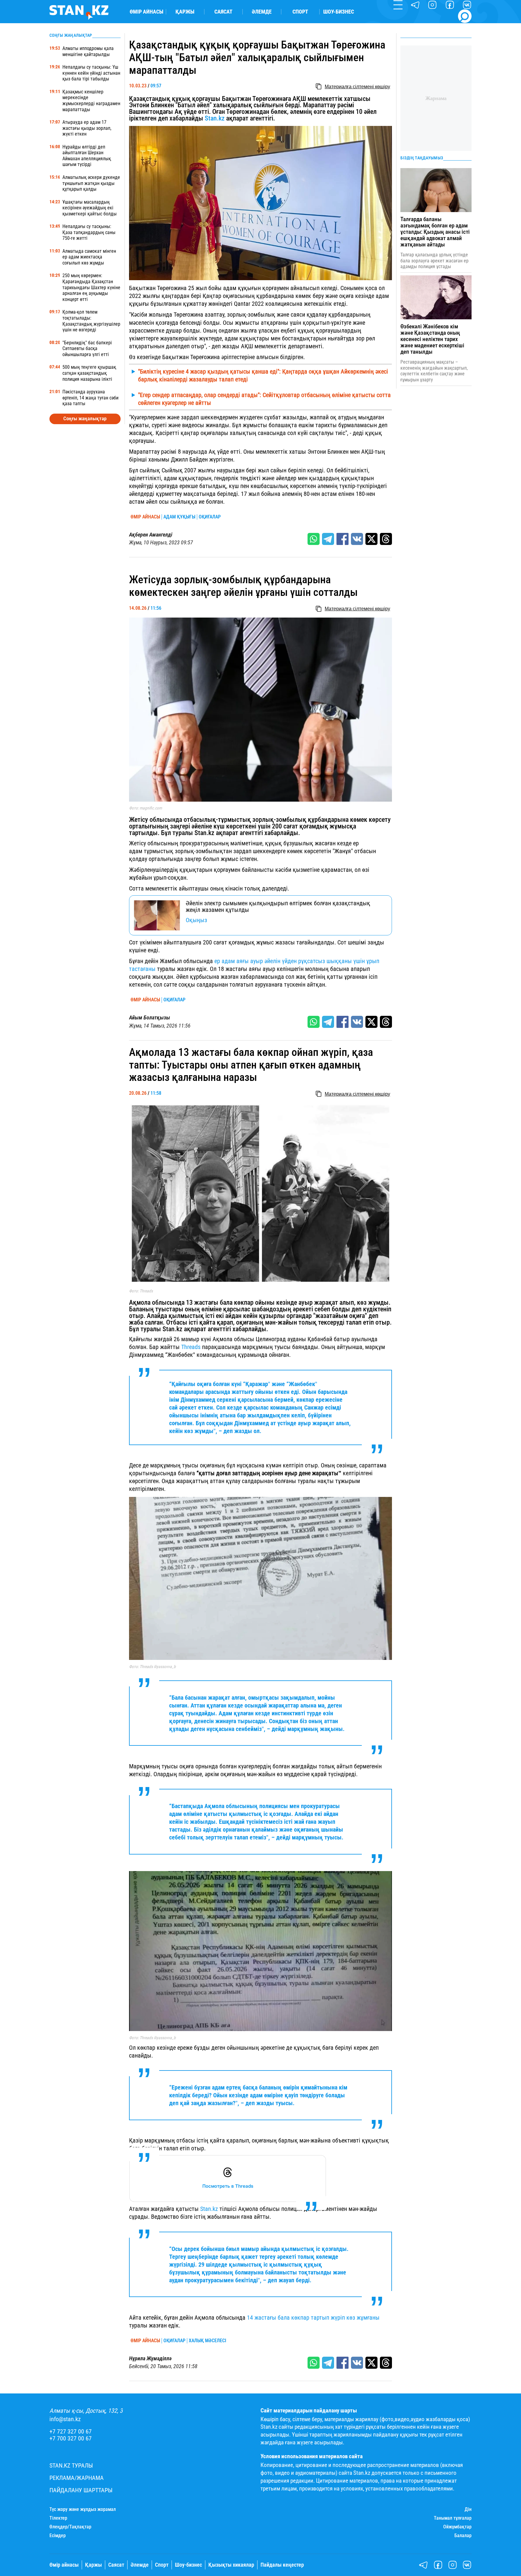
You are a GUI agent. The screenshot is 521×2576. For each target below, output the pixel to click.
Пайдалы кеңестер (282, 2565)
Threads (191, 1347)
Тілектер (58, 2518)
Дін (468, 2509)
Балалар (463, 2536)
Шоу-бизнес (339, 12)
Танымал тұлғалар (453, 2518)
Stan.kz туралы (71, 2466)
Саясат (223, 12)
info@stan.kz (65, 2419)
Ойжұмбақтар (457, 2527)
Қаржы (185, 12)
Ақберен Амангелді (151, 535)
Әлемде (262, 12)
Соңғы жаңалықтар (85, 418)
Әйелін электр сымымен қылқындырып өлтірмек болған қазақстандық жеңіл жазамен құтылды (278, 906)
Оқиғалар (210, 517)
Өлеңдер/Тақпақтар (70, 2527)
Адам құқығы (179, 517)
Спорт (300, 12)
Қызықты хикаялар (231, 2565)
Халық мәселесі (207, 2341)
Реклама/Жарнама (77, 2478)
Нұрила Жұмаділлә (150, 2358)
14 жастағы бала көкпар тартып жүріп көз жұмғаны (313, 2318)
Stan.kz (215, 118)
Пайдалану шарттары (81, 2490)
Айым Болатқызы (150, 1018)
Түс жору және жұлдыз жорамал (83, 2509)
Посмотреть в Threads (228, 2186)
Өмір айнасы (147, 12)
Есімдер (58, 2536)
